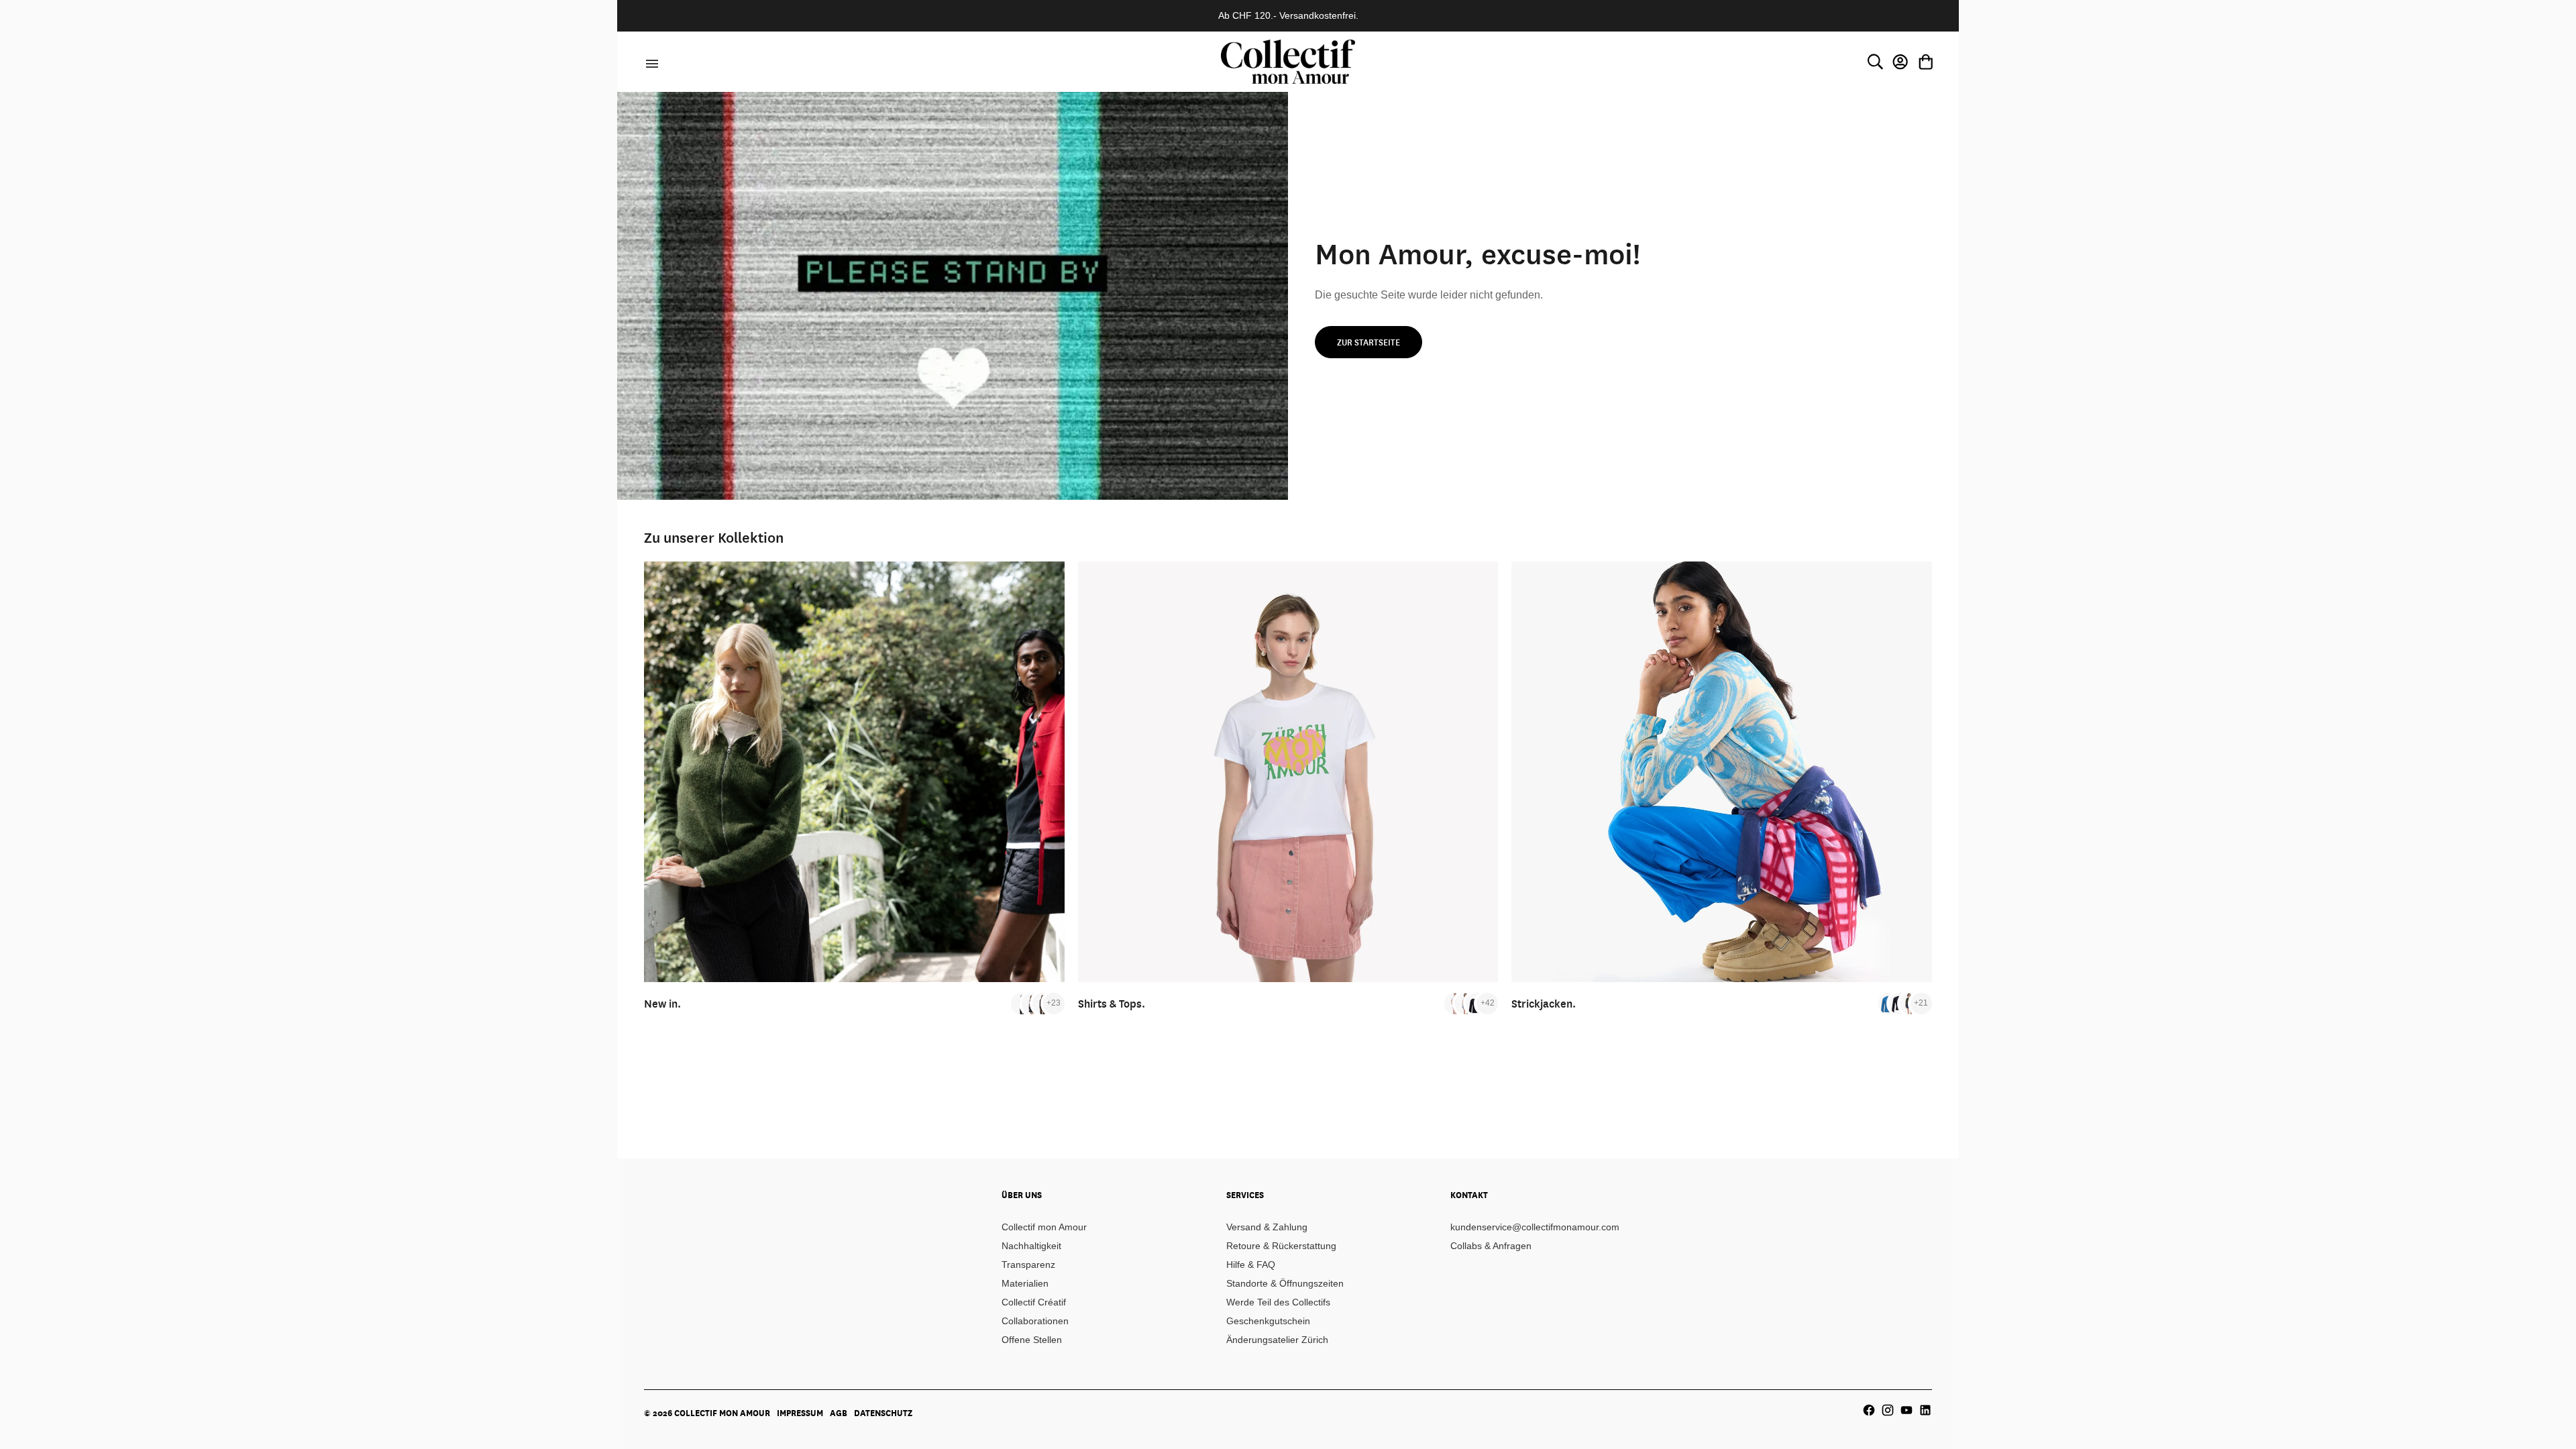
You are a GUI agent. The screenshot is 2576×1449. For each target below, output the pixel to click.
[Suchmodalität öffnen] (1875, 62)
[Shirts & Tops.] (1288, 772)
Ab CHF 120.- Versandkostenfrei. (1288, 15)
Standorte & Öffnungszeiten (1285, 1283)
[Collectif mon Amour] (1288, 61)
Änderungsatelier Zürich (1277, 1340)
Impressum (800, 1413)
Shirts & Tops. (1112, 1003)
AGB (839, 1413)
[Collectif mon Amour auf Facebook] (1869, 1410)
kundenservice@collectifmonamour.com (1535, 1227)
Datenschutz (883, 1413)
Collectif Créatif (1034, 1302)
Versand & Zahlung (1267, 1227)
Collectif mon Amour (1044, 1227)
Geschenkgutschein (1268, 1321)
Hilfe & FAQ (1251, 1265)
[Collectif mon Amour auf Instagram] (1888, 1410)
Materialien (1025, 1283)
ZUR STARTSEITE (1368, 342)
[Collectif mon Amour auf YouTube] (1907, 1410)
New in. (662, 1003)
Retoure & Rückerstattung (1281, 1246)
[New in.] (854, 772)
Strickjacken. (1544, 1003)
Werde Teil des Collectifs (1278, 1302)
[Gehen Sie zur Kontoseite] (1900, 62)
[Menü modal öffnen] (650, 62)
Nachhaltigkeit (1031, 1246)
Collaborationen (1035, 1321)
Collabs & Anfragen (1491, 1246)
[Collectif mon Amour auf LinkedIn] (1925, 1410)
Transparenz (1028, 1265)
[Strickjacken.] (1722, 772)
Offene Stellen (1032, 1340)
